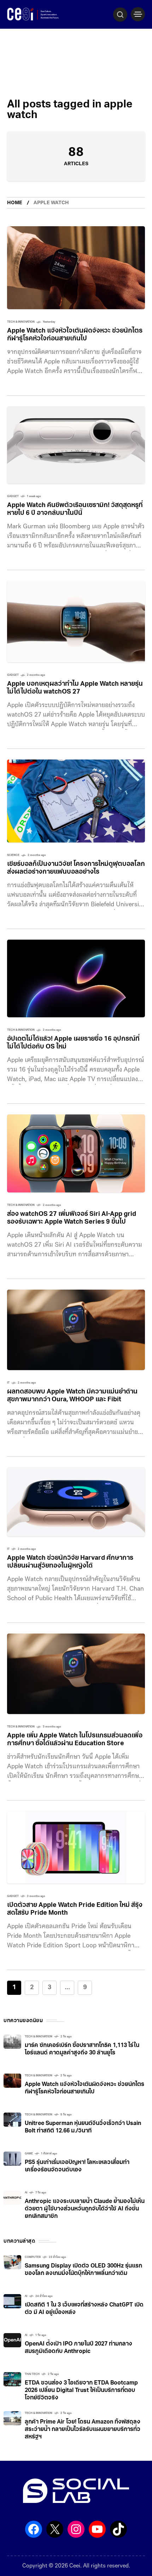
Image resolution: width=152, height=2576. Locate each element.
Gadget (13, 496)
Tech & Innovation (21, 322)
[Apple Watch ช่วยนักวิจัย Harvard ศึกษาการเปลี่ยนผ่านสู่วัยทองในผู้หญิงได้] (76, 1502)
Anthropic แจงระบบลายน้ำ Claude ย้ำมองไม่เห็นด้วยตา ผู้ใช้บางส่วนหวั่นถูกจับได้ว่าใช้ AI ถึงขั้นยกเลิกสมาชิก (85, 2209)
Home (15, 203)
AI (26, 2193)
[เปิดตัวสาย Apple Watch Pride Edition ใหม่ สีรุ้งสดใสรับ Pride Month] (76, 1847)
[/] (138, 14)
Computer (33, 2257)
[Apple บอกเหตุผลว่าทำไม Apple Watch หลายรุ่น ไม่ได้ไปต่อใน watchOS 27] (76, 622)
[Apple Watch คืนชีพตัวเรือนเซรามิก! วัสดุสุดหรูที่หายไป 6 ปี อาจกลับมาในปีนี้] (76, 445)
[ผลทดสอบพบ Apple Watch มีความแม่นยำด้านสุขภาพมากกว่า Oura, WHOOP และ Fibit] (76, 1330)
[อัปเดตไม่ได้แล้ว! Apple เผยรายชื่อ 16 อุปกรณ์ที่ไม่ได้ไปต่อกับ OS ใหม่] (76, 978)
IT (8, 1383)
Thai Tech (32, 2374)
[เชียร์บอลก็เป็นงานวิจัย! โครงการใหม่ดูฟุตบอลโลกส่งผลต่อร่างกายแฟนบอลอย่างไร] (76, 801)
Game (29, 2154)
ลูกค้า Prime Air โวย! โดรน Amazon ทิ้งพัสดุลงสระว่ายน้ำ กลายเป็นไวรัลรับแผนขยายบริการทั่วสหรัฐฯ (83, 2430)
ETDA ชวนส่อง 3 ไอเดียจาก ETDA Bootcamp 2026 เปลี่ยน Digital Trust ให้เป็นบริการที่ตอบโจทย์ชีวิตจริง (81, 2391)
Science (13, 855)
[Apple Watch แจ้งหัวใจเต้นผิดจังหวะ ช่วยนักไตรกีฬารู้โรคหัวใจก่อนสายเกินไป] (76, 268)
